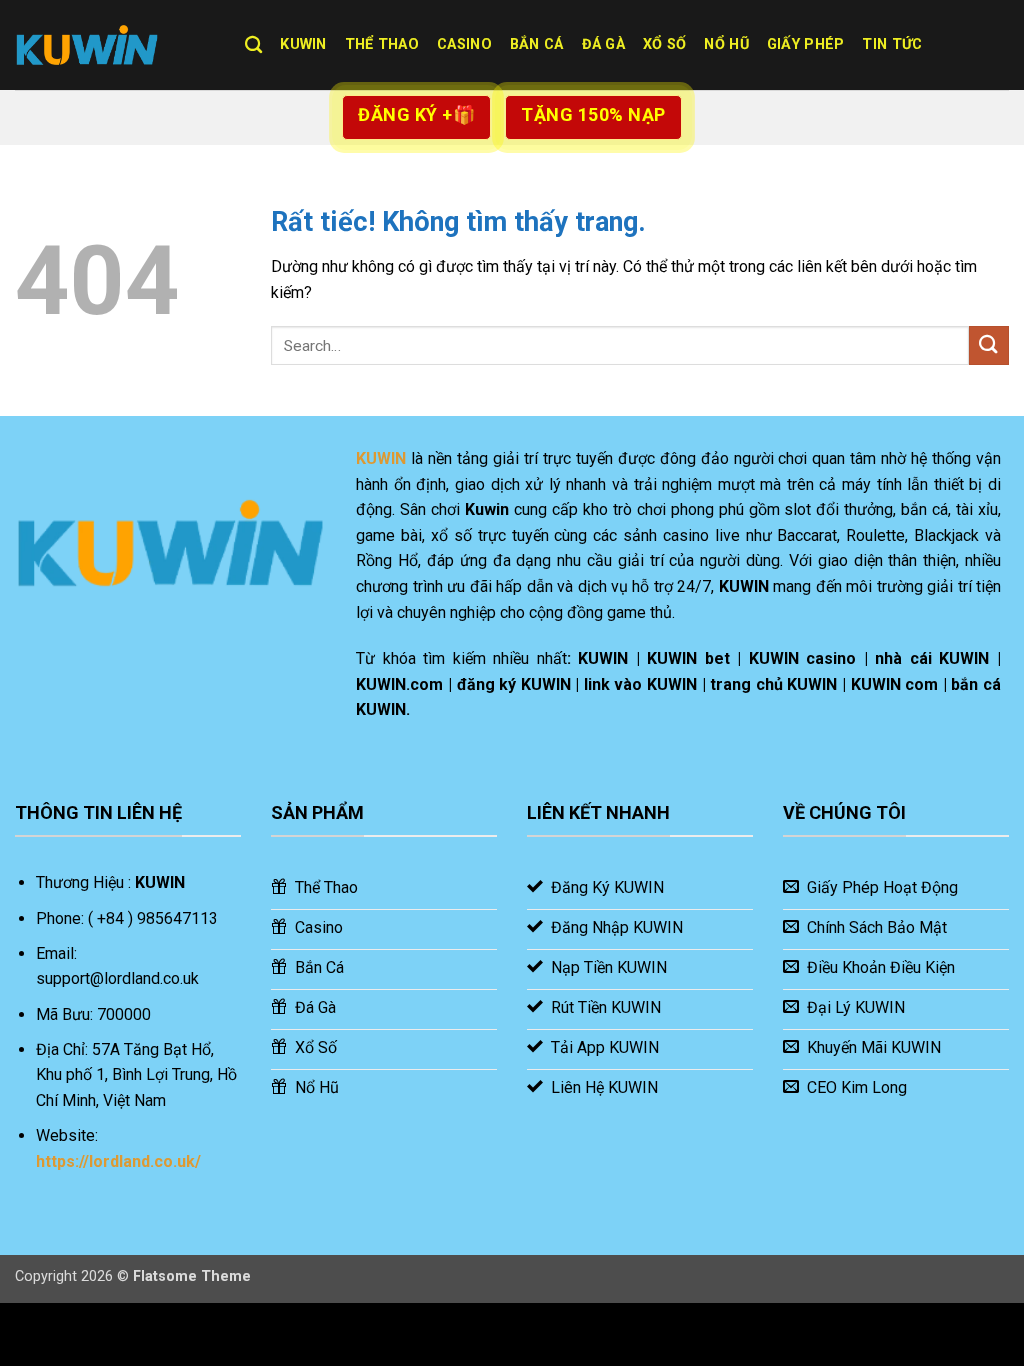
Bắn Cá (537, 44)
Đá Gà (603, 44)
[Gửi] (989, 345)
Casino (464, 44)
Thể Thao (382, 44)
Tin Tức (892, 44)
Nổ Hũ (726, 44)
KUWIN (303, 44)
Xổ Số (664, 44)
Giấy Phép (806, 44)
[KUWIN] (115, 45)
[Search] (253, 45)
